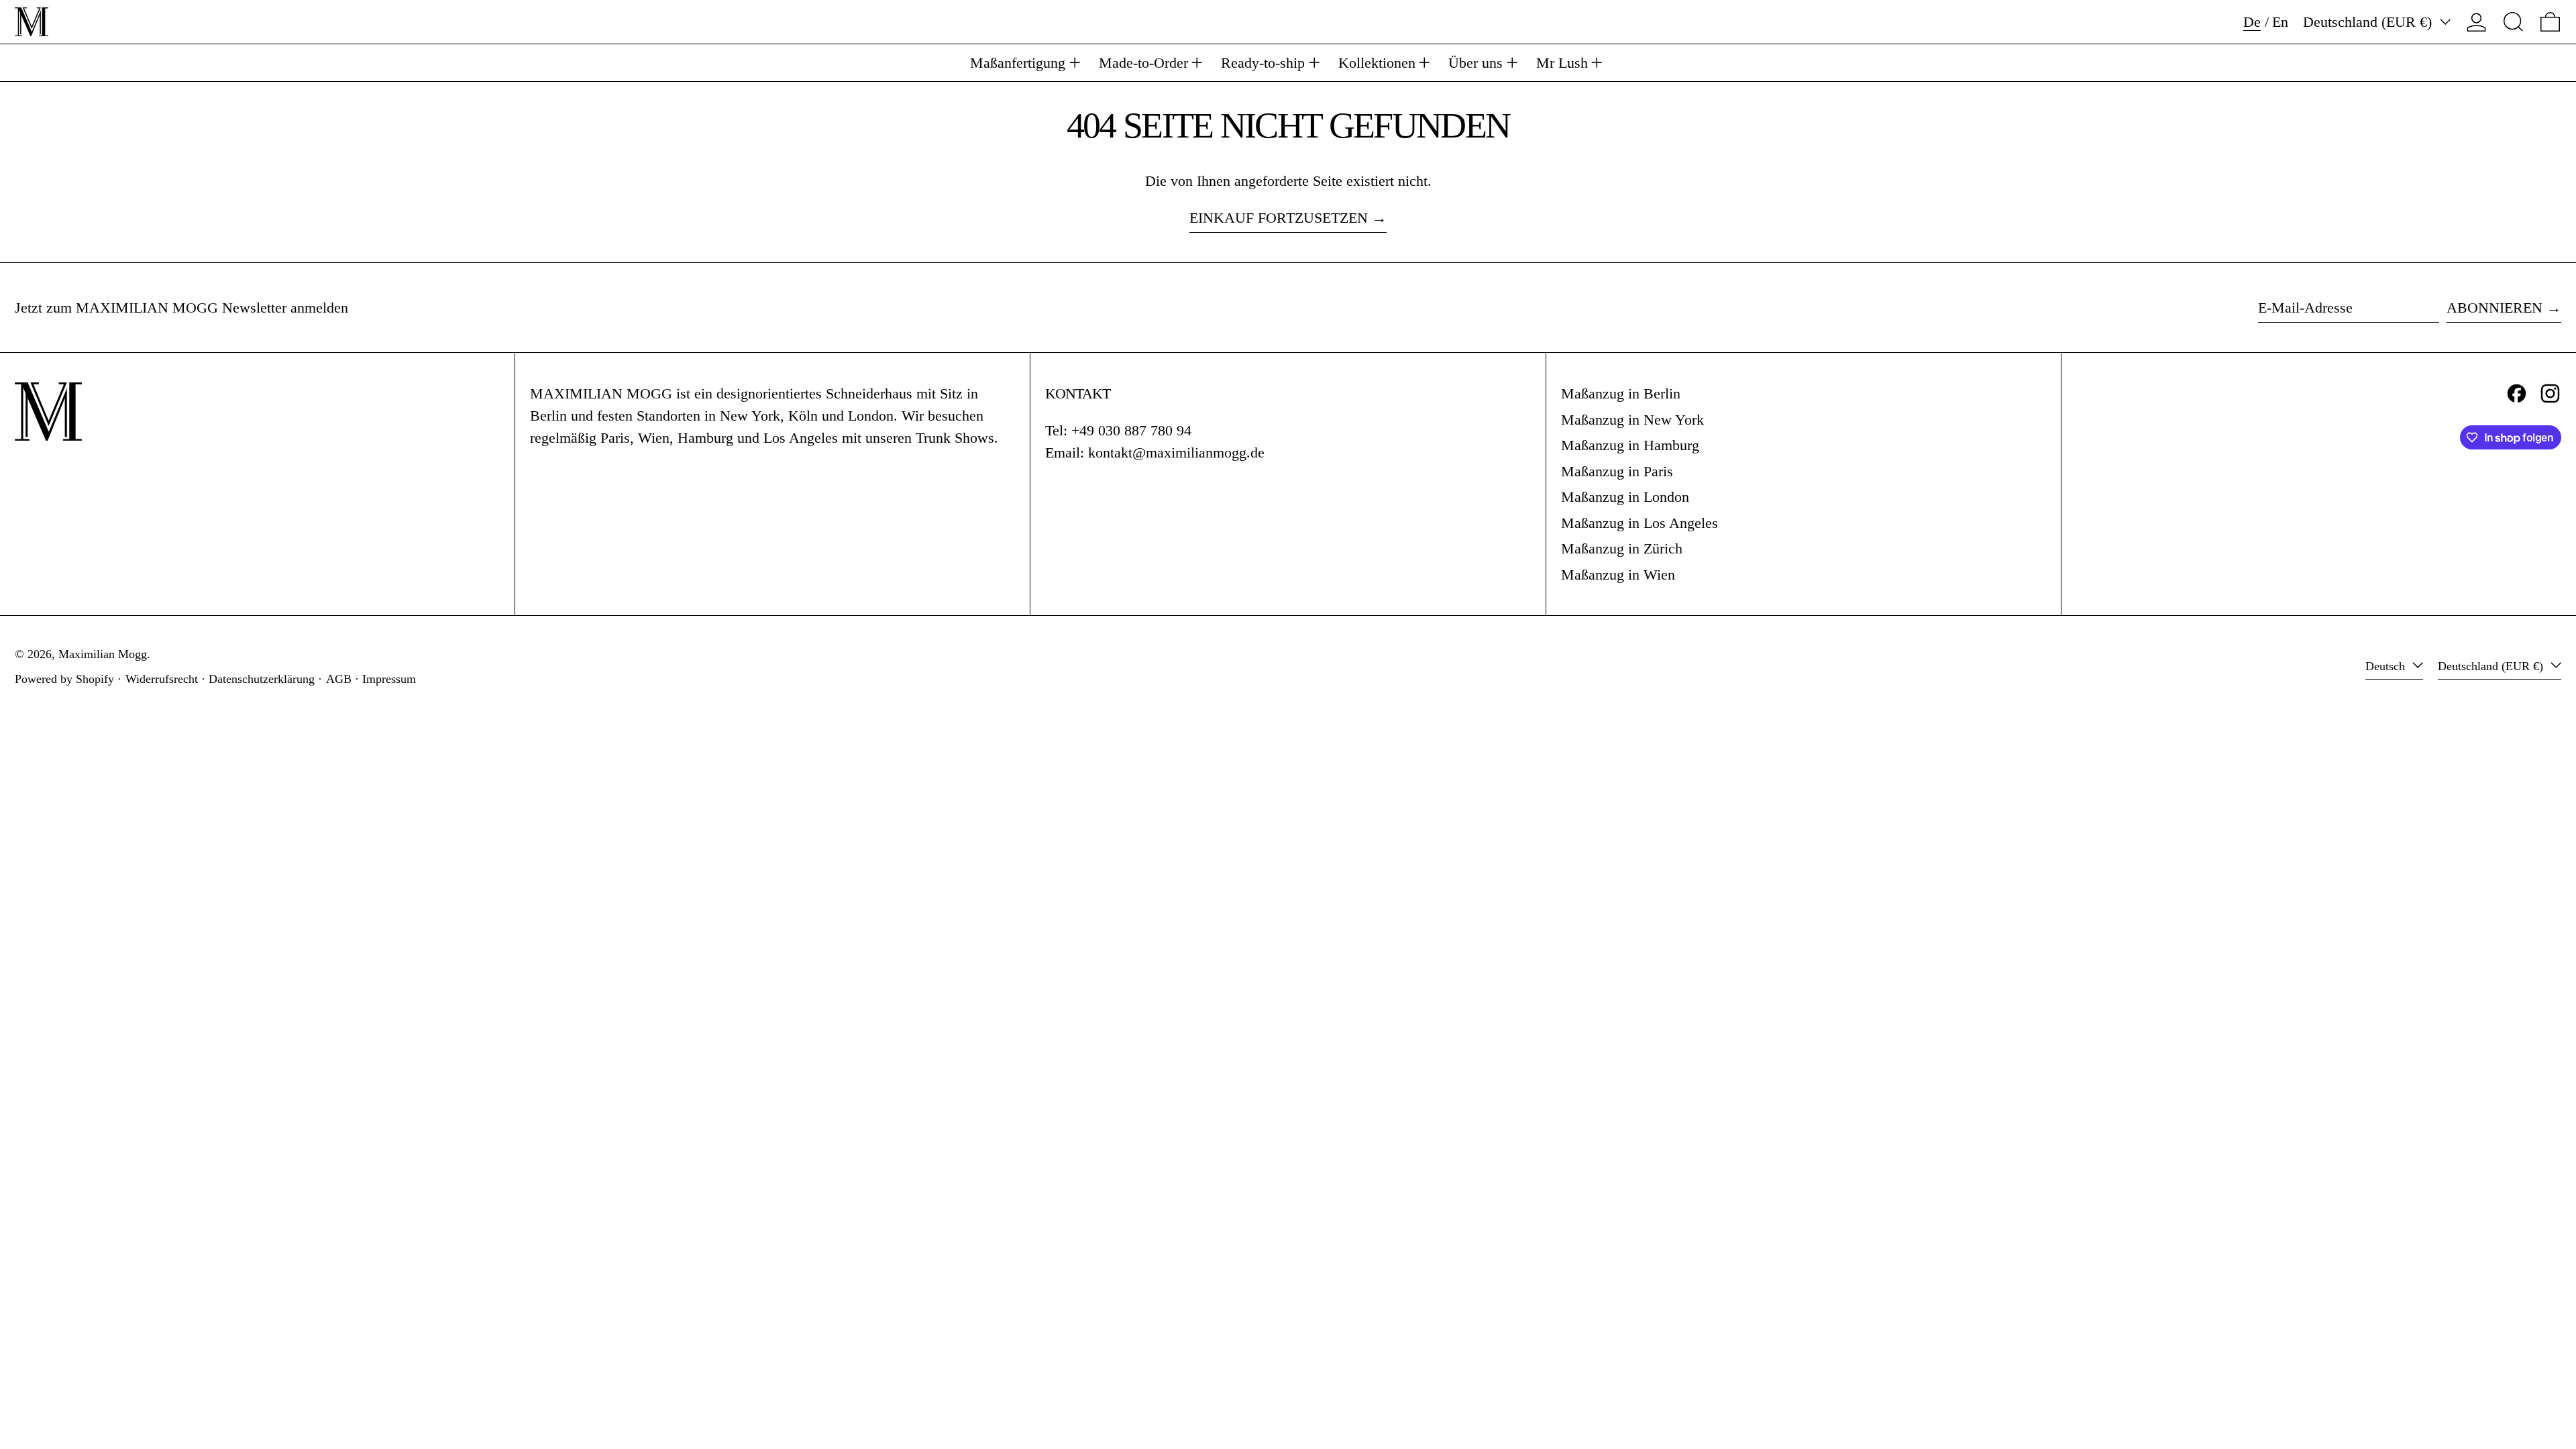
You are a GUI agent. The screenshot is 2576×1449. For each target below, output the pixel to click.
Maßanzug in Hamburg (1630, 445)
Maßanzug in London (1625, 497)
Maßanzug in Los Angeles (1640, 523)
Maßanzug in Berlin (1621, 393)
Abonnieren (2494, 308)
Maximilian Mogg (103, 654)
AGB (339, 679)
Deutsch (2387, 666)
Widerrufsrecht (162, 679)
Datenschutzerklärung (262, 679)
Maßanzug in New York (1632, 420)
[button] (2513, 22)
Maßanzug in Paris (1617, 471)
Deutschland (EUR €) (2369, 22)
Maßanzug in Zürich (1622, 548)
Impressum (389, 679)
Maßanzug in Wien (1618, 575)
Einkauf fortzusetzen (1279, 218)
